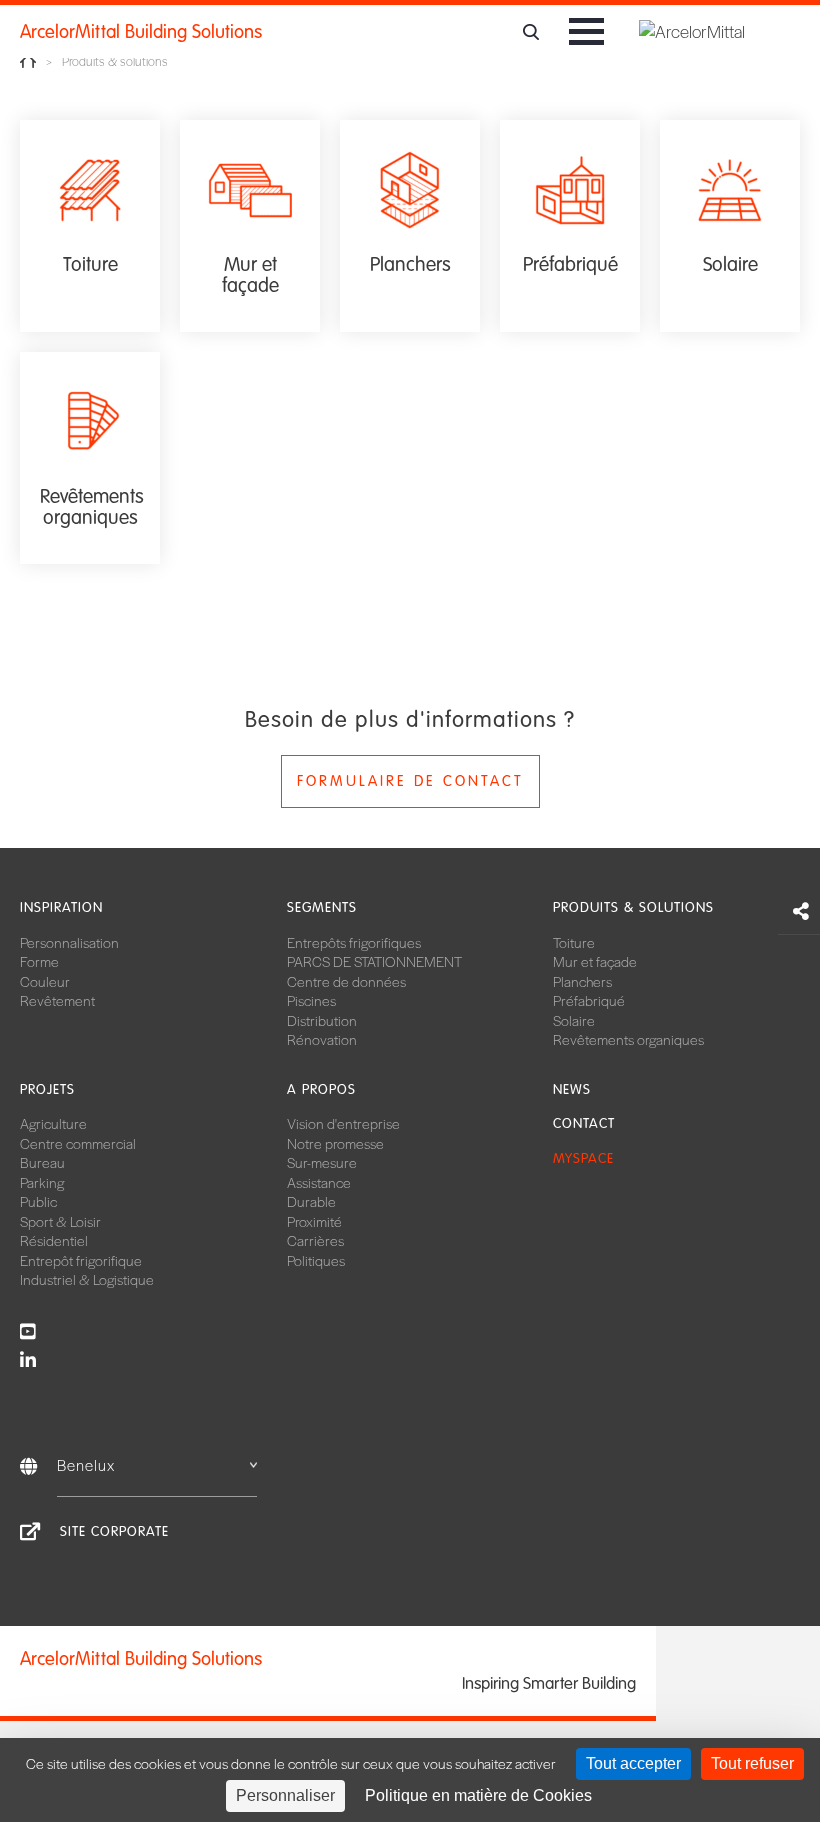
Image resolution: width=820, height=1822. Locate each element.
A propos (321, 1089)
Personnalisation (69, 942)
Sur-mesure (322, 1162)
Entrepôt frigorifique (81, 1260)
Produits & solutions (633, 907)
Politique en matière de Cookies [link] (478, 1795)
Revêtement (57, 1000)
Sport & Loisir (60, 1221)
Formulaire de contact (410, 781)
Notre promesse (335, 1143)
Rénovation (322, 1039)
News (572, 1089)
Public (38, 1201)
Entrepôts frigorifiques (354, 942)
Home (28, 61)
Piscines (311, 1000)
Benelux (86, 1464)
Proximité (314, 1221)
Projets (47, 1089)
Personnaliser (285, 1795)
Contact (584, 1123)
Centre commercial (78, 1143)
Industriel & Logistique (87, 1279)
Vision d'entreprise (343, 1123)
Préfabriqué (589, 1000)
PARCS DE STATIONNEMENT (374, 961)
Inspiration (61, 907)
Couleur (45, 981)
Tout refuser (752, 1763)
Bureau (42, 1162)
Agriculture (53, 1123)
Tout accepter (633, 1763)
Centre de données (346, 981)
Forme (39, 961)
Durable (311, 1201)
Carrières (315, 1240)
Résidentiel (54, 1240)
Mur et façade (595, 961)
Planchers (582, 981)
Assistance (319, 1182)
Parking (42, 1182)
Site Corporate (114, 1531)
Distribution (322, 1020)
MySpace (583, 1158)
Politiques (316, 1260)
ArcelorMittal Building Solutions (141, 32)
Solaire (574, 1020)
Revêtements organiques (628, 1039)
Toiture (574, 942)
